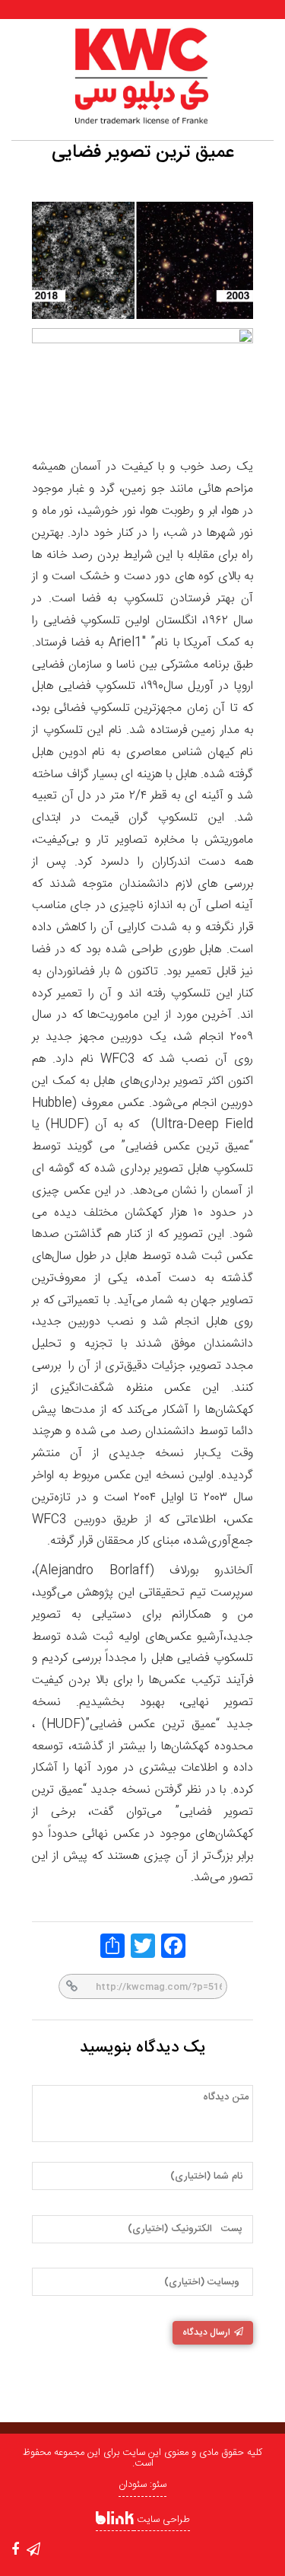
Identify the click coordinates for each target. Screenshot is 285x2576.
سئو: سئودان (142, 2485)
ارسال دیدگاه (206, 2332)
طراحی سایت (162, 2520)
